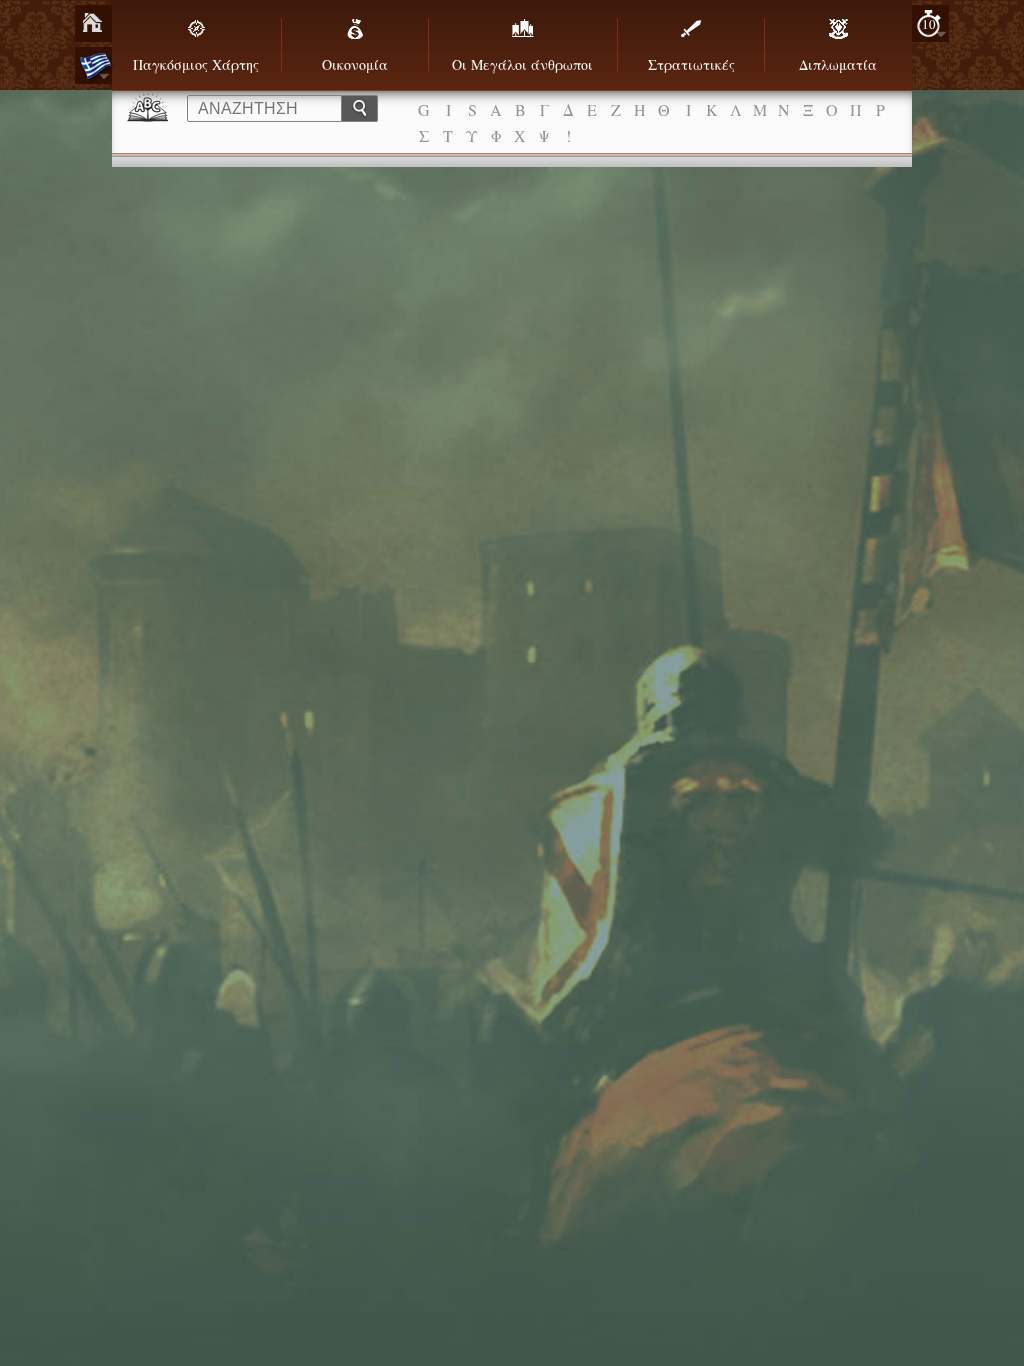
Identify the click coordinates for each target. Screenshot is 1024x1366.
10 (929, 24)
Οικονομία (355, 64)
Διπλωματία (838, 64)
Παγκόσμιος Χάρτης (196, 64)
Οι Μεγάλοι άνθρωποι (522, 64)
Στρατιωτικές (691, 64)
